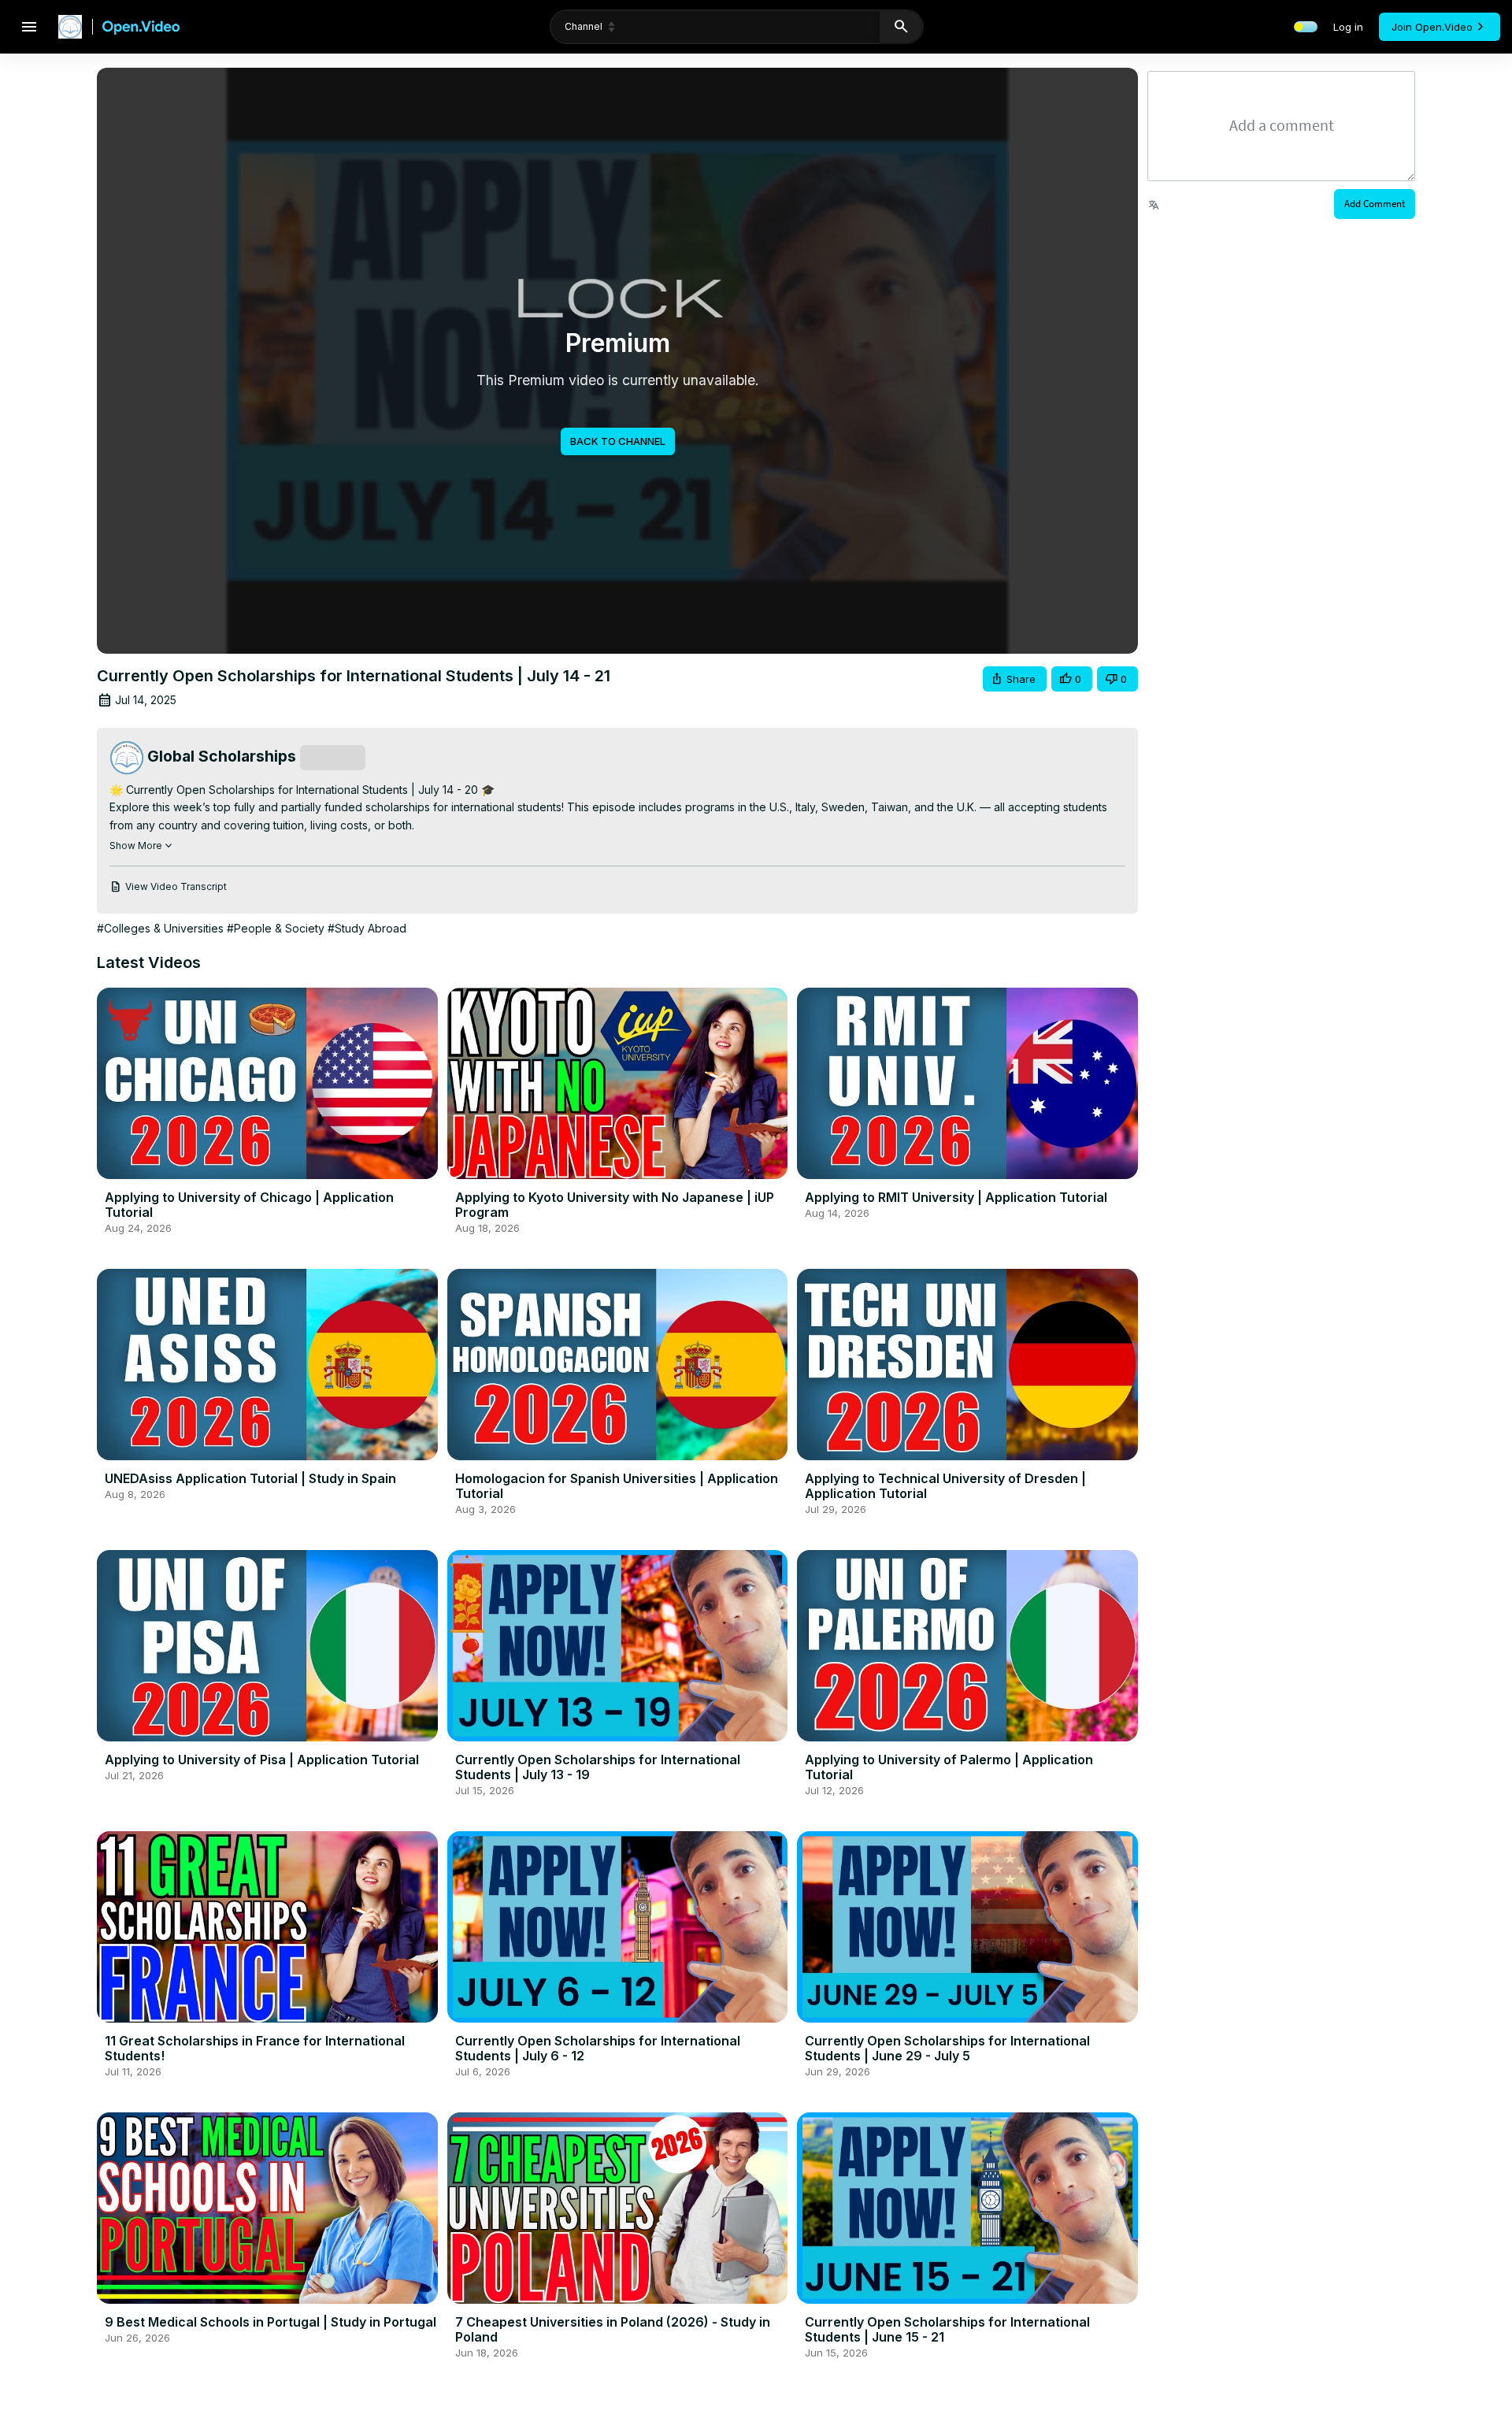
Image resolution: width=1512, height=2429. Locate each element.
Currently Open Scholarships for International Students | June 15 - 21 (947, 2329)
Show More (136, 846)
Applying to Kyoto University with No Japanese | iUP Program (615, 1205)
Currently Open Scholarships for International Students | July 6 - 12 (598, 2048)
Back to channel (618, 441)
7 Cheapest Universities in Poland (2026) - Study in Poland (613, 2329)
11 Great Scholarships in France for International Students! (255, 2048)
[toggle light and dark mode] (1306, 27)
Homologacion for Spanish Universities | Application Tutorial (617, 1486)
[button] (1015, 679)
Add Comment (1375, 204)
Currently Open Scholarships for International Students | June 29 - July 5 (947, 2048)
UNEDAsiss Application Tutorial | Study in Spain (250, 1478)
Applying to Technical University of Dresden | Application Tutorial (945, 1486)
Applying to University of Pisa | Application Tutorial (262, 1760)
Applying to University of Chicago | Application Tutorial (249, 1205)
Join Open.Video (1432, 27)
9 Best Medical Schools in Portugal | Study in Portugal (271, 2322)
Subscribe (333, 758)
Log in (1348, 27)
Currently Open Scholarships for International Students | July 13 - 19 (598, 1767)
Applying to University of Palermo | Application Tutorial (949, 1767)
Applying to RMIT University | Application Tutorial (956, 1197)
